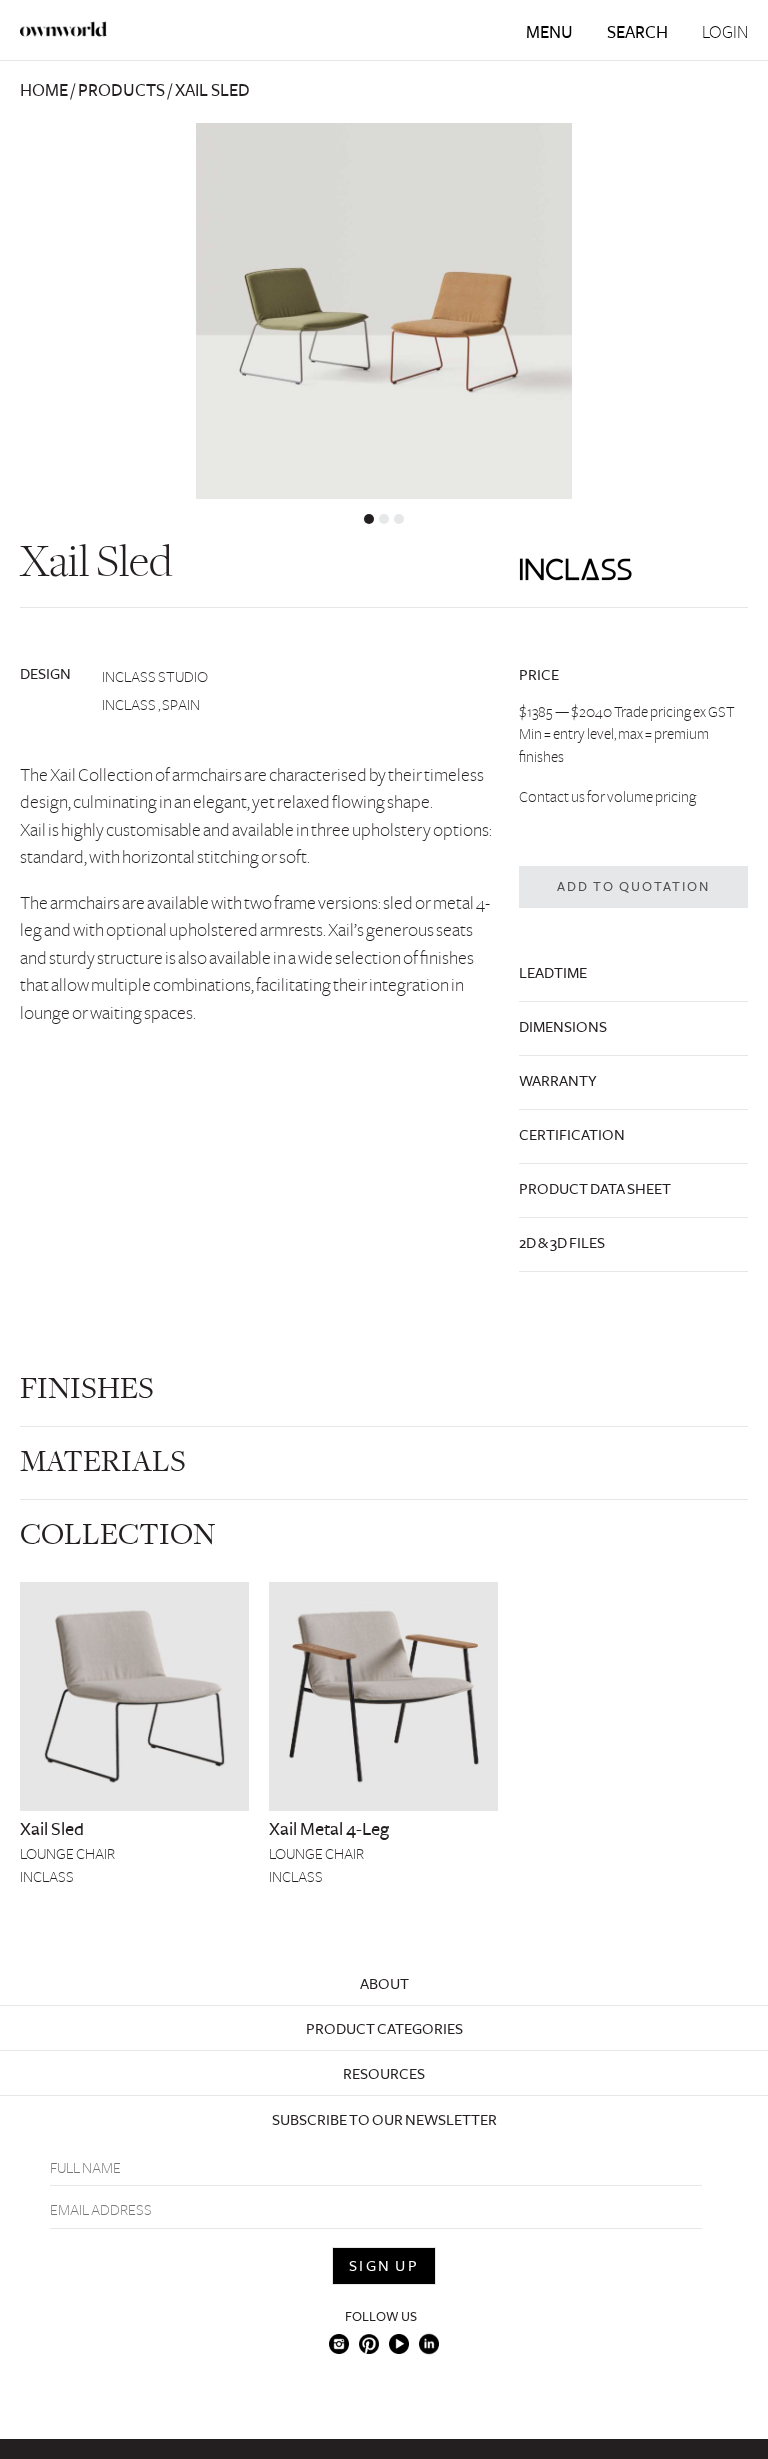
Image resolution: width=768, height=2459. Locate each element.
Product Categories (384, 2029)
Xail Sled (52, 1829)
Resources (384, 2074)
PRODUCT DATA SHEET (595, 1189)
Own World (64, 29)
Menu (549, 32)
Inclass (47, 1877)
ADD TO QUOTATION (633, 887)
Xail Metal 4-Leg (329, 1829)
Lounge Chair (67, 1854)
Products (121, 90)
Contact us (552, 797)
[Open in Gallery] (384, 311)
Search (637, 32)
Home (44, 90)
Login (725, 33)
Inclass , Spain (151, 705)
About (384, 1984)
